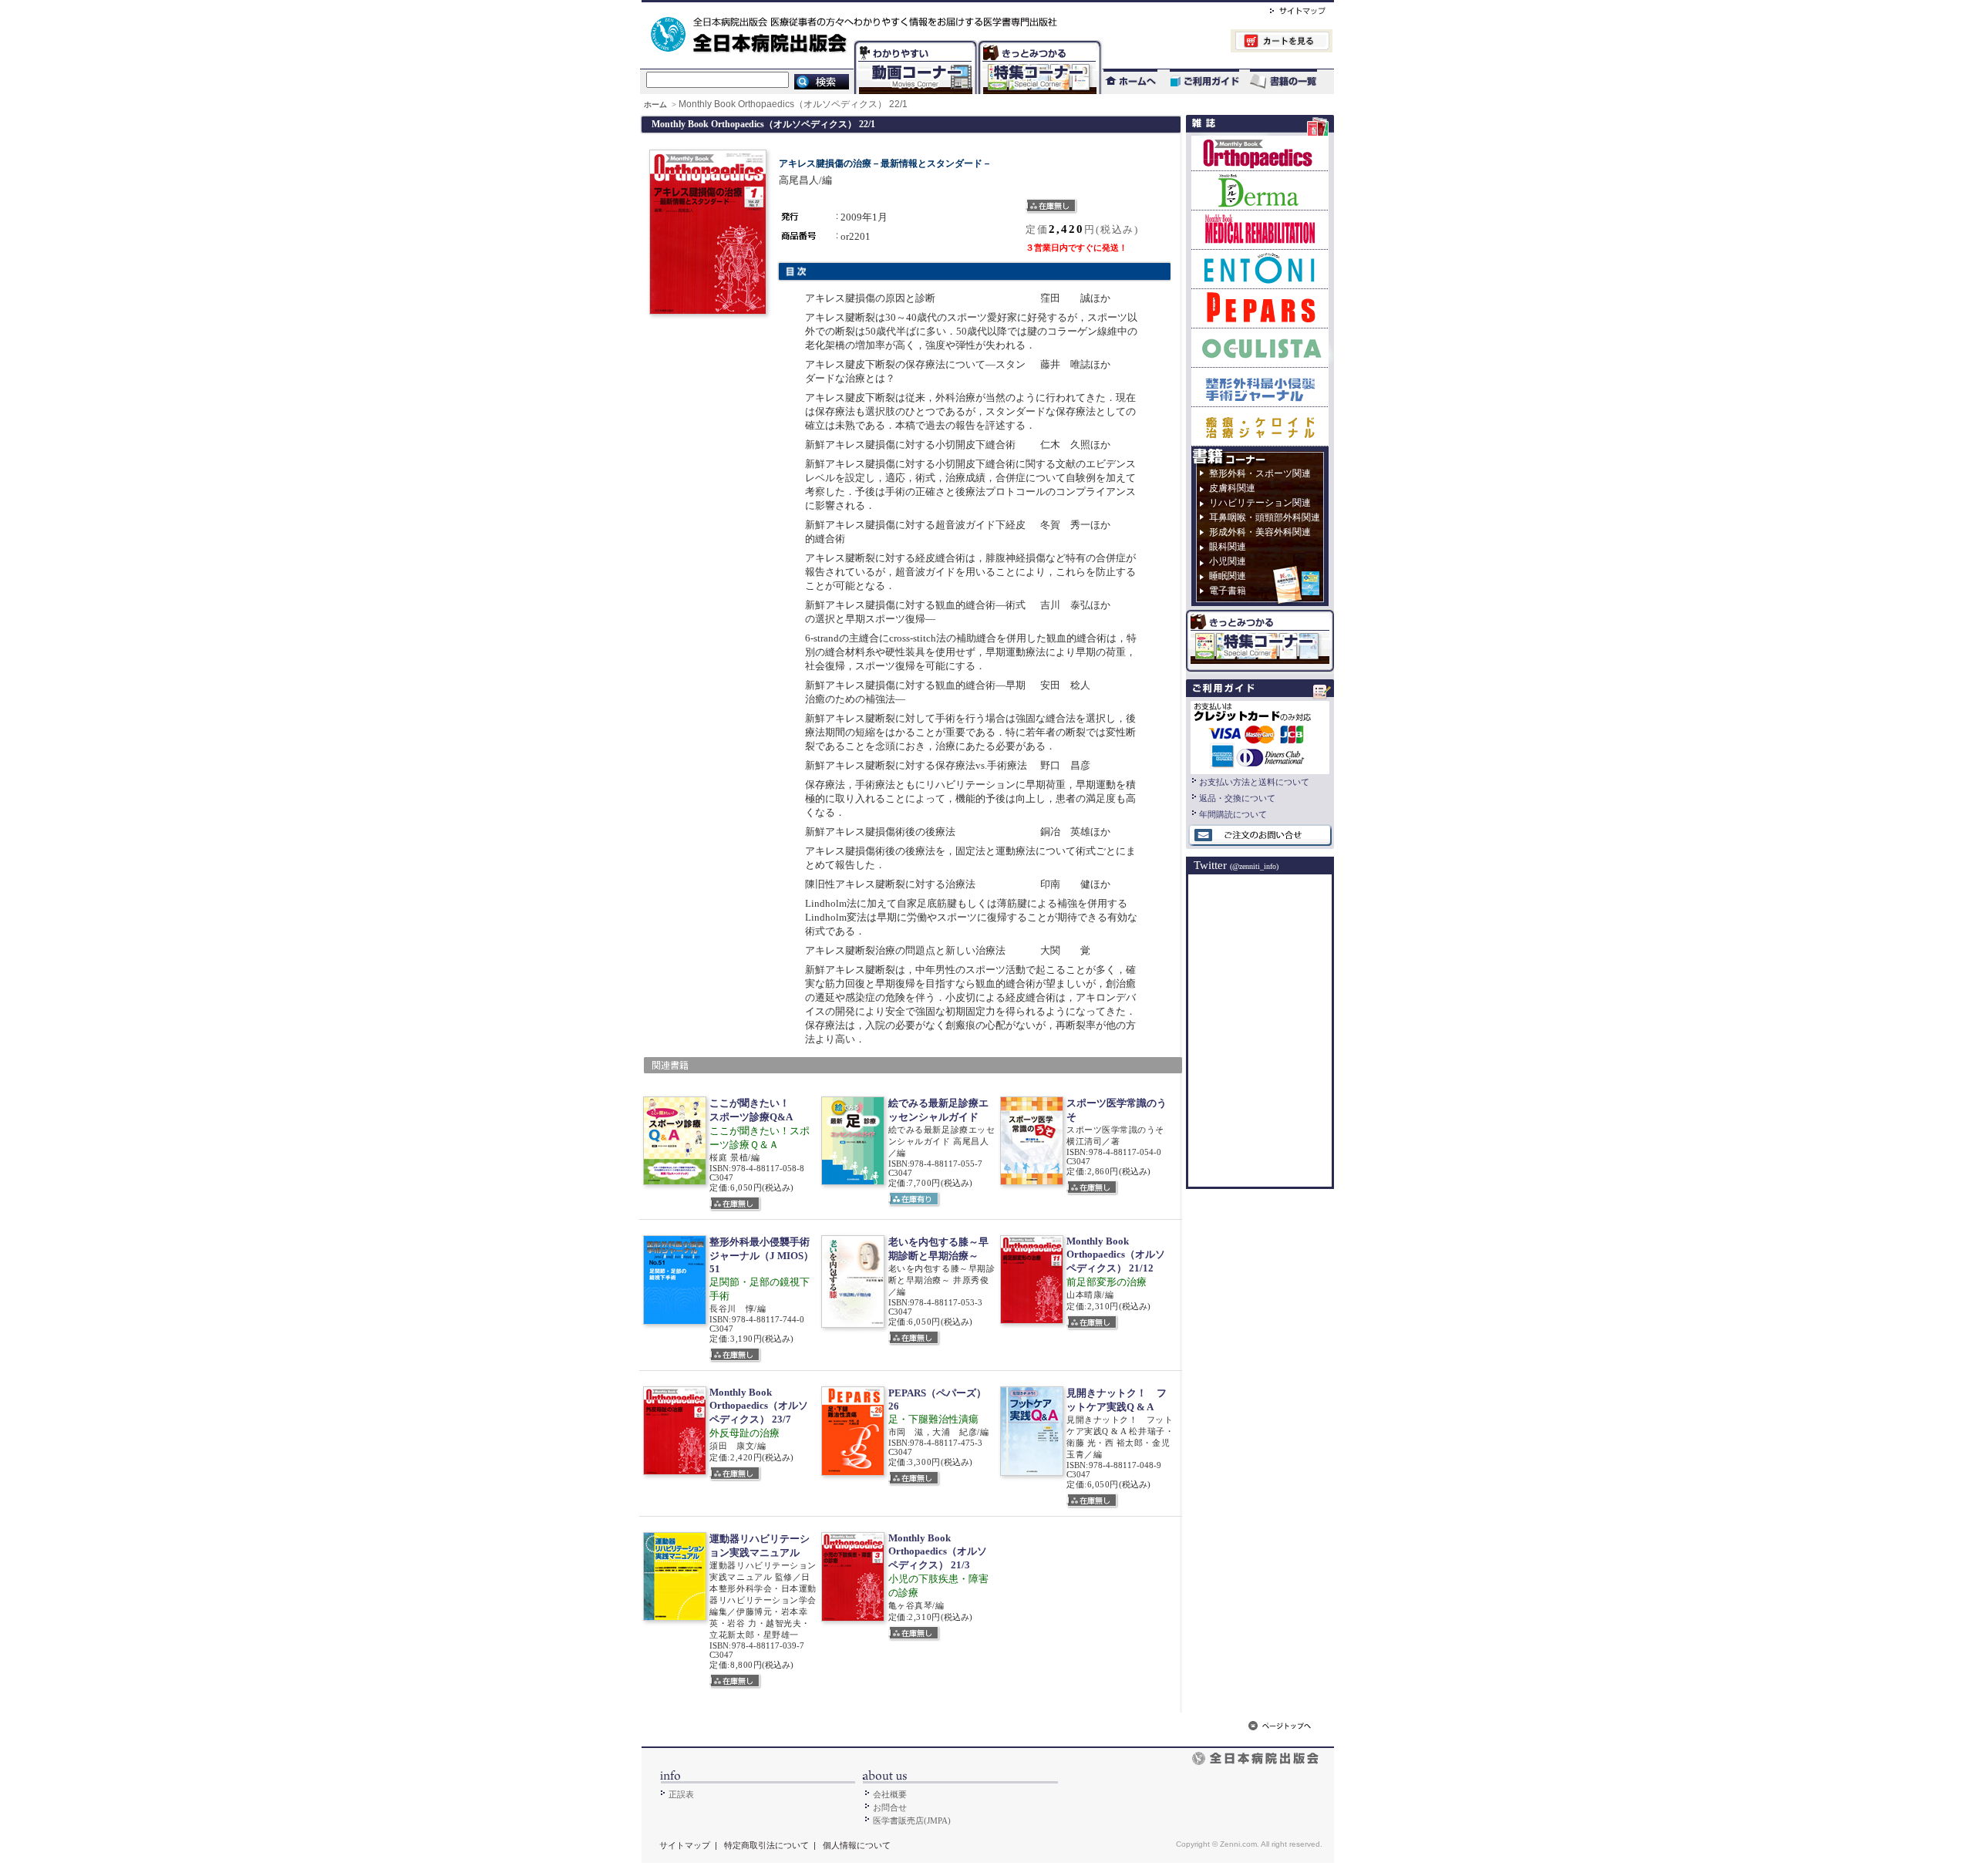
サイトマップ (1282, 8)
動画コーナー (912, 43)
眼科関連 (1228, 547)
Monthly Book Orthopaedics (1260, 153)
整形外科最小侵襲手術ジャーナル (1260, 387)
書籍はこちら (1285, 81)
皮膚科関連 (1232, 488)
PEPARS (1260, 308)
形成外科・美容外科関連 (1260, 532)
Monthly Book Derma (1260, 190)
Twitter (1236, 865)
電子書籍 (1228, 591)
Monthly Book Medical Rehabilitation (1260, 229)
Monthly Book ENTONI (1260, 269)
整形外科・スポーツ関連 (1260, 473)
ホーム (657, 104)
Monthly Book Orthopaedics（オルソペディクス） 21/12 (1116, 1255)
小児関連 (1228, 561)
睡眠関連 (1228, 576)
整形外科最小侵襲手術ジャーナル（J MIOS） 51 (761, 1255)
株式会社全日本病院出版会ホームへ (935, 8)
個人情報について (857, 1845)
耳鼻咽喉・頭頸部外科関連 (1265, 517)
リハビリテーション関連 (1260, 503)
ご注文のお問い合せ (1260, 836)
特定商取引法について (766, 1845)
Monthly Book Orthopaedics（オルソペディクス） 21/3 (938, 1551)
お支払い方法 (1260, 736)
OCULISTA (1260, 347)
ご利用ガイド (1197, 81)
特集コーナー (1039, 43)
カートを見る (1217, 43)
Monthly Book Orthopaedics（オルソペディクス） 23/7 (759, 1406)
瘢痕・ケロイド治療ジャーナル (1260, 426)
